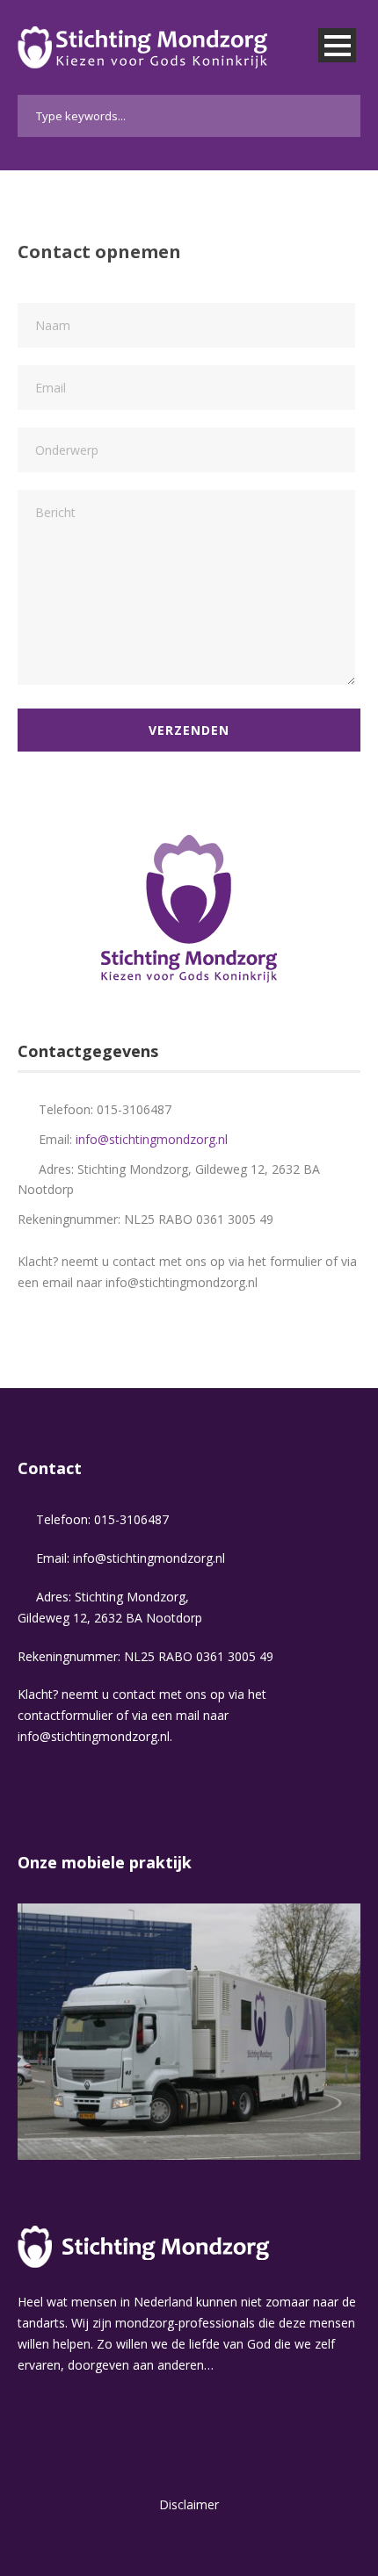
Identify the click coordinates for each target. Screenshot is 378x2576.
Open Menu (337, 45)
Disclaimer (189, 2504)
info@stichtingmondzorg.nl (152, 1139)
